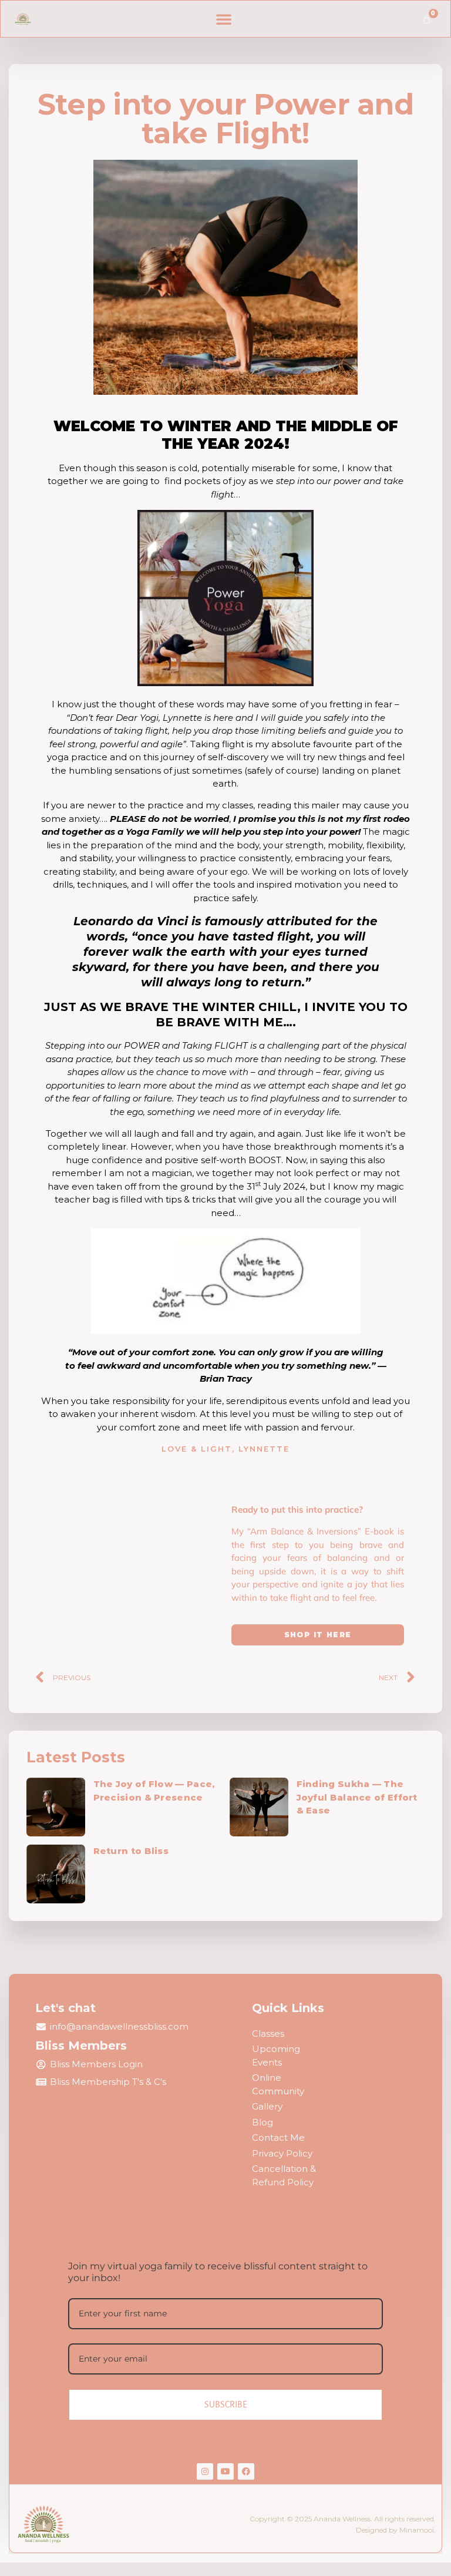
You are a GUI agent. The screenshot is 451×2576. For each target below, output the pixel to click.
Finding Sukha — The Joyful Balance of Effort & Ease (357, 1797)
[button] (224, 19)
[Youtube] (225, 2471)
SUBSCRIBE (226, 2404)
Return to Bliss (131, 1851)
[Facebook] (246, 2471)
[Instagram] (205, 2471)
